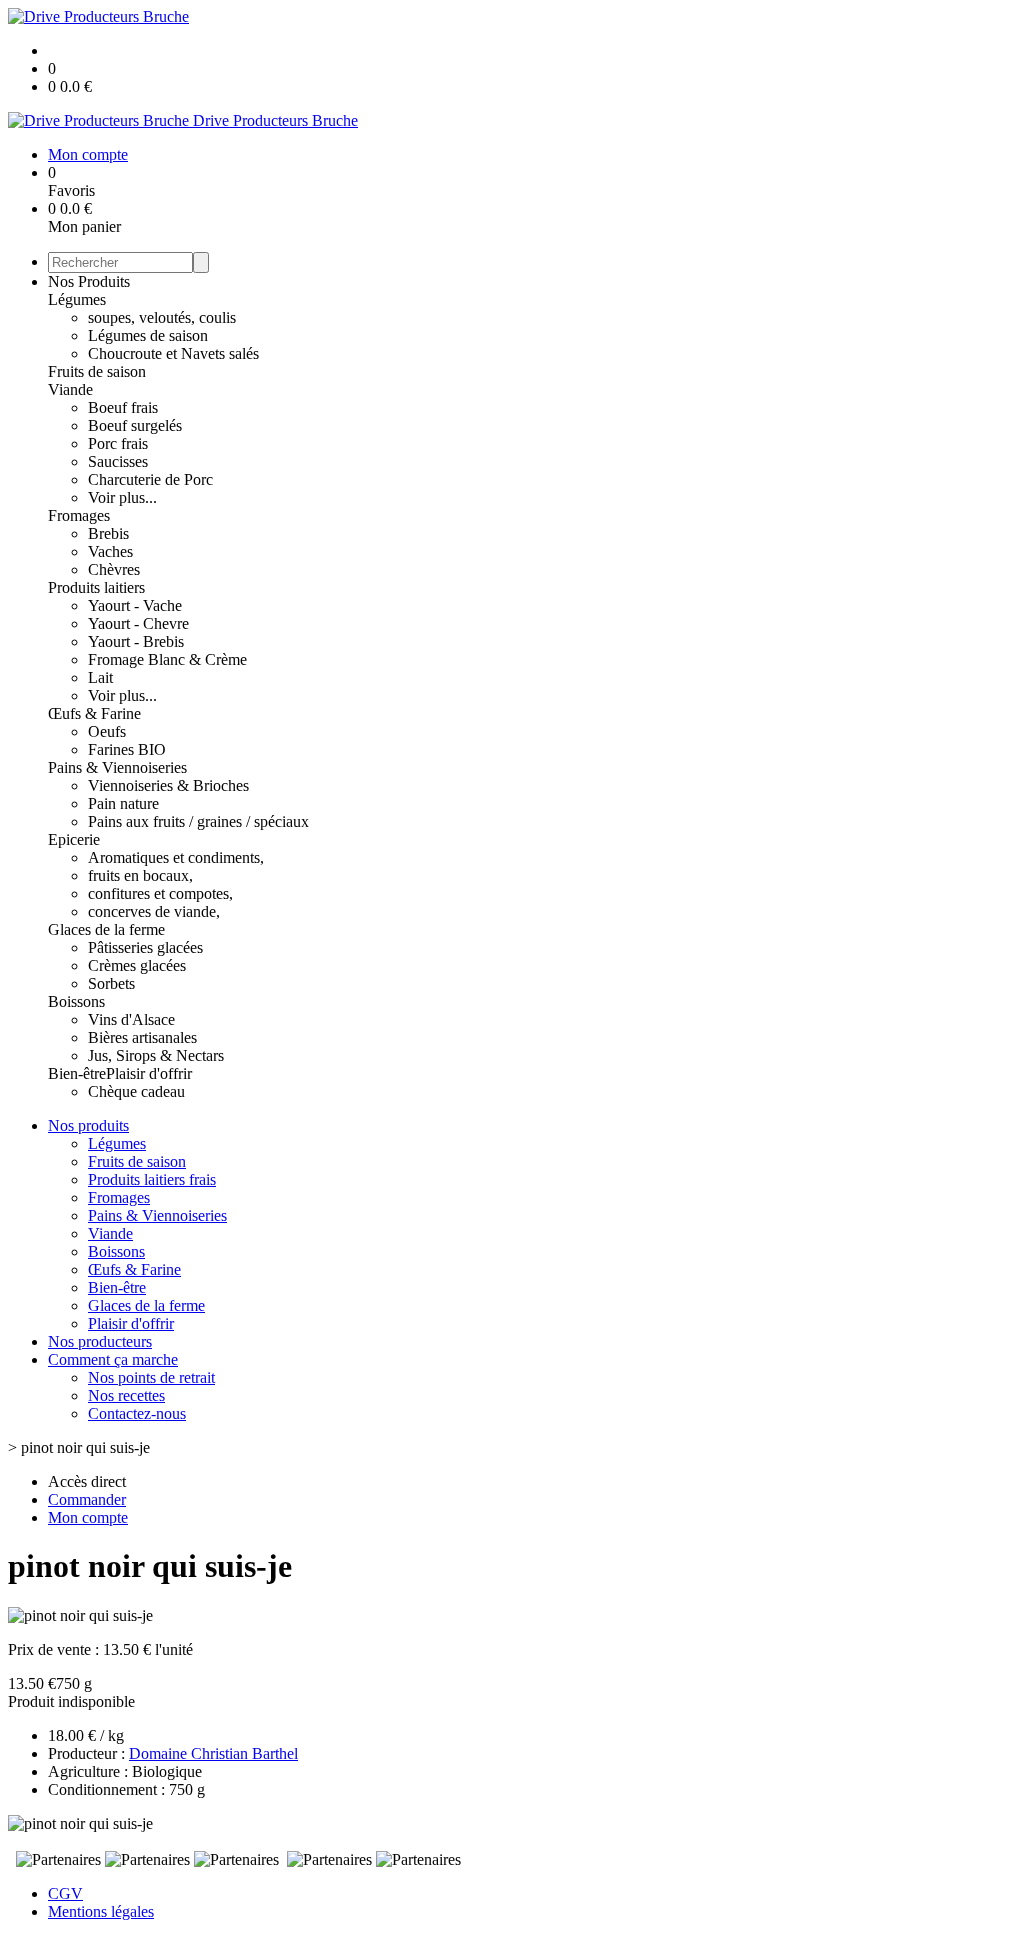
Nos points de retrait (151, 1377)
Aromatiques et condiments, (176, 857)
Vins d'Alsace (131, 1019)
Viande (70, 389)
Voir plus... (122, 497)
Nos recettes (126, 1395)
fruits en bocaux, (140, 875)
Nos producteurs (100, 1341)
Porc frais (118, 443)
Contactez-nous (137, 1413)
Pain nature (123, 803)
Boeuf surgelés (135, 425)
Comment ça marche (113, 1359)
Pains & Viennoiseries (117, 767)
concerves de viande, (154, 911)
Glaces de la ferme (106, 929)
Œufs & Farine (94, 713)
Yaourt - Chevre (138, 623)
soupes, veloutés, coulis (162, 317)
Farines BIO (127, 749)
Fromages (79, 515)
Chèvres (114, 569)
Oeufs (107, 731)
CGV (65, 1893)
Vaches (110, 551)
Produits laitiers (96, 587)
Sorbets (111, 983)
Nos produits (88, 1125)
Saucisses (118, 461)
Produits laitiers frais (152, 1179)
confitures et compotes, (160, 893)
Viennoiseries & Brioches (168, 785)
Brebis (108, 533)
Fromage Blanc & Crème (167, 659)
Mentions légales (101, 1911)
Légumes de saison (148, 335)
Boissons (76, 1001)
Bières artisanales (142, 1037)
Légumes (77, 299)
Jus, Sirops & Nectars (156, 1055)
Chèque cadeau (136, 1091)
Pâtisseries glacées (145, 947)
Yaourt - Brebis (136, 641)
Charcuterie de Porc (150, 479)
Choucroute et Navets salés (173, 353)
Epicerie (74, 839)
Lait (100, 677)
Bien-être (77, 1073)
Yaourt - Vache (135, 605)
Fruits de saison (97, 371)
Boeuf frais (123, 407)
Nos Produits (89, 281)
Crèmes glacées (137, 965)
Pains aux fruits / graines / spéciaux (198, 821)
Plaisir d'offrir (149, 1073)
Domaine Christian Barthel (213, 1753)
